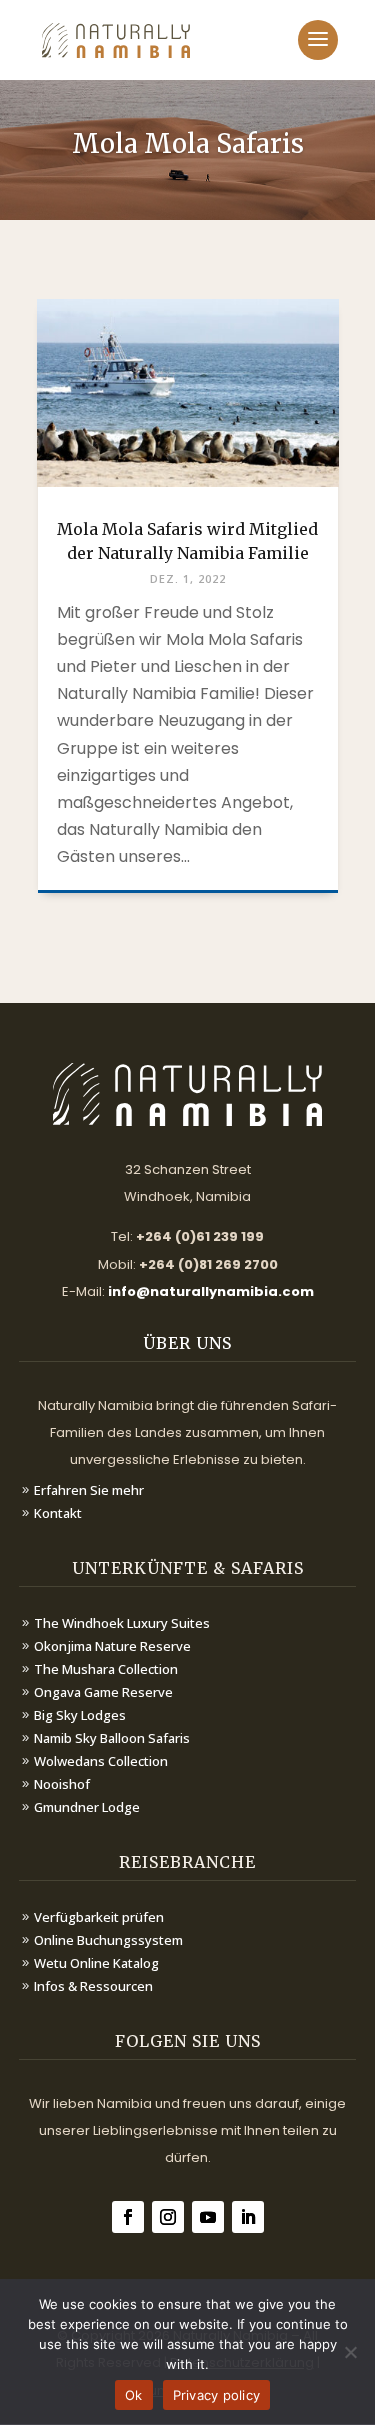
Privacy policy (217, 2395)
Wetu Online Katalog (96, 1963)
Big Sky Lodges (80, 1715)
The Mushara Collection (106, 1669)
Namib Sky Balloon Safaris (112, 1738)
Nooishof (62, 1784)
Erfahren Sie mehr (89, 1490)
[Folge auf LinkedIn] (248, 2217)
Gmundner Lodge (87, 1807)
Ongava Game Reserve (103, 1692)
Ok (134, 2395)
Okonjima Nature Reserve (112, 1646)
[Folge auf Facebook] (128, 2217)
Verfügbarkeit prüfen (99, 1917)
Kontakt (58, 1513)
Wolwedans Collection (101, 1761)
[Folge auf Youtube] (208, 2217)
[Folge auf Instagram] (168, 2217)
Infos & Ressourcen (93, 1986)
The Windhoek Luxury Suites (122, 1623)
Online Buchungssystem (108, 1940)
